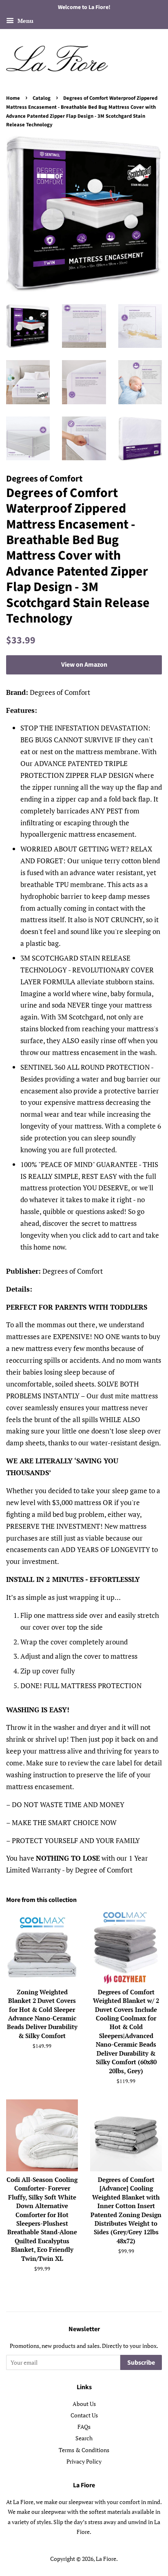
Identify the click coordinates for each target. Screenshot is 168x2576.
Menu (25, 21)
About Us (84, 2404)
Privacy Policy (84, 2461)
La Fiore (106, 2559)
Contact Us (84, 2415)
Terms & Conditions (84, 2450)
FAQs (84, 2427)
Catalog (42, 98)
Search (84, 2438)
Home (13, 98)
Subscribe (141, 2363)
